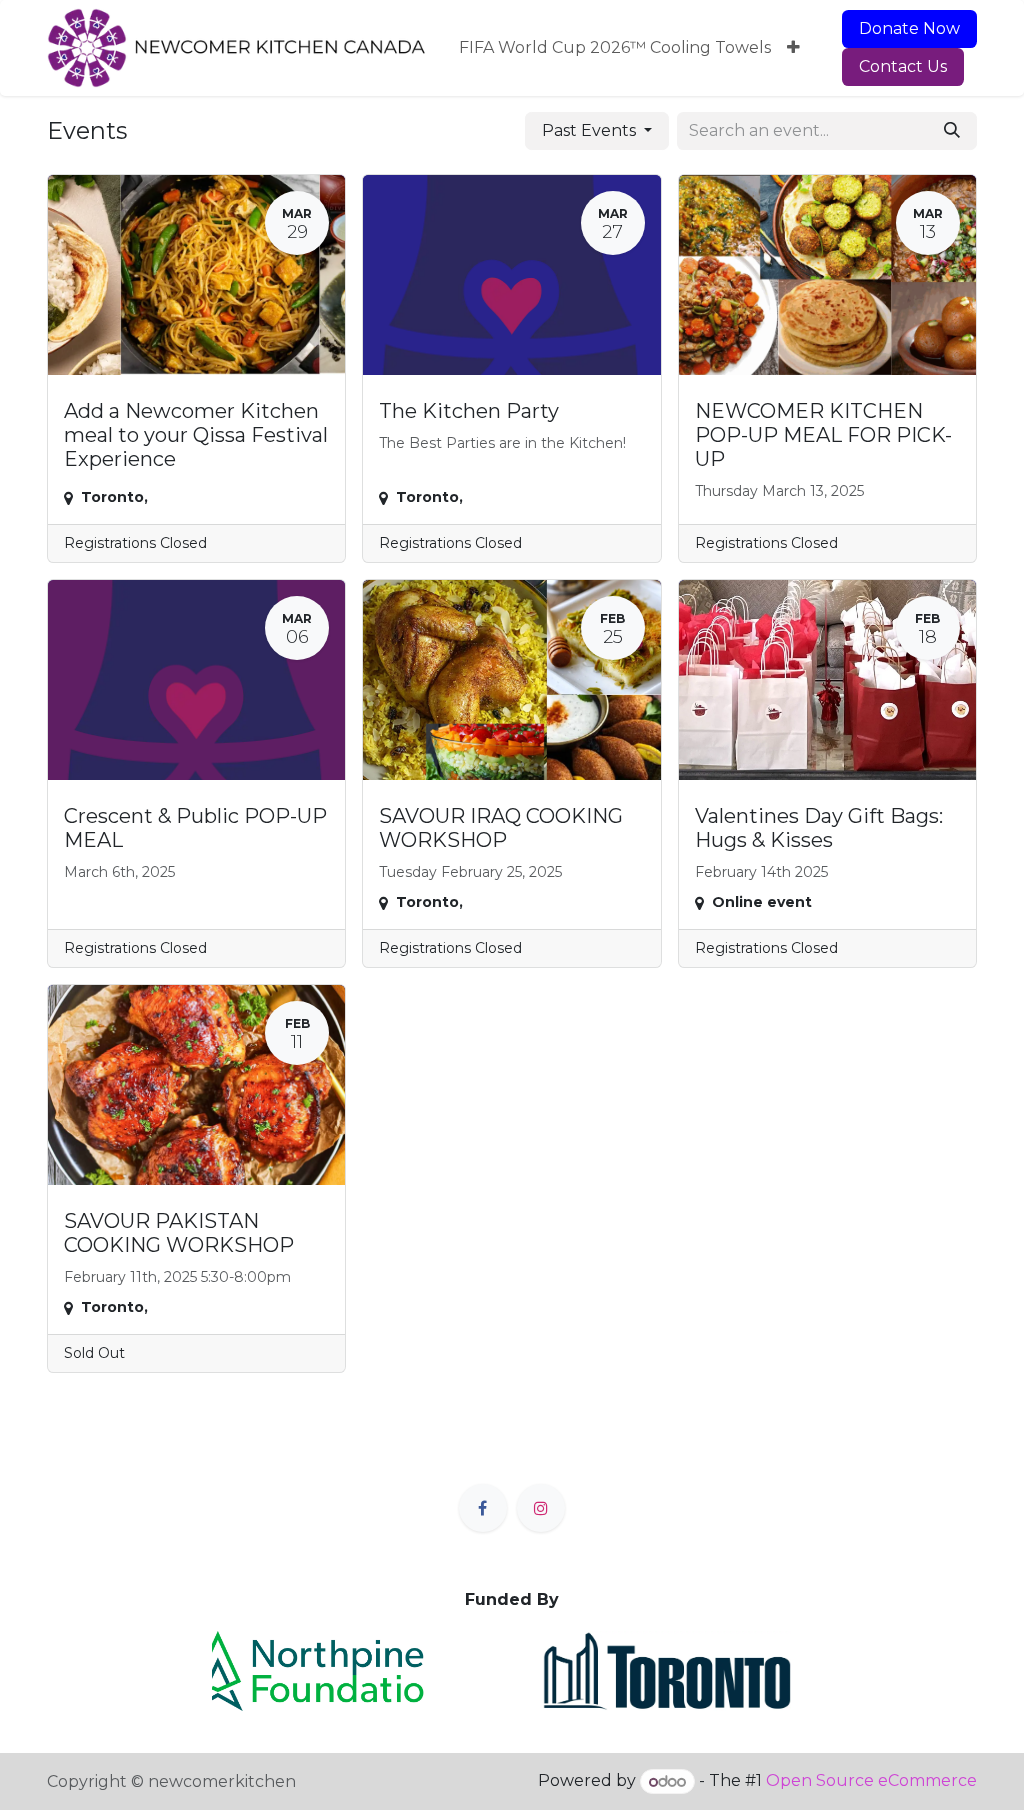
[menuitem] (615, 48)
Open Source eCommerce (871, 1781)
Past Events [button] (591, 130)
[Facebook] (483, 1508)
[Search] (952, 131)
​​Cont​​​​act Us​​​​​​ (903, 66)
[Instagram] (541, 1508)
